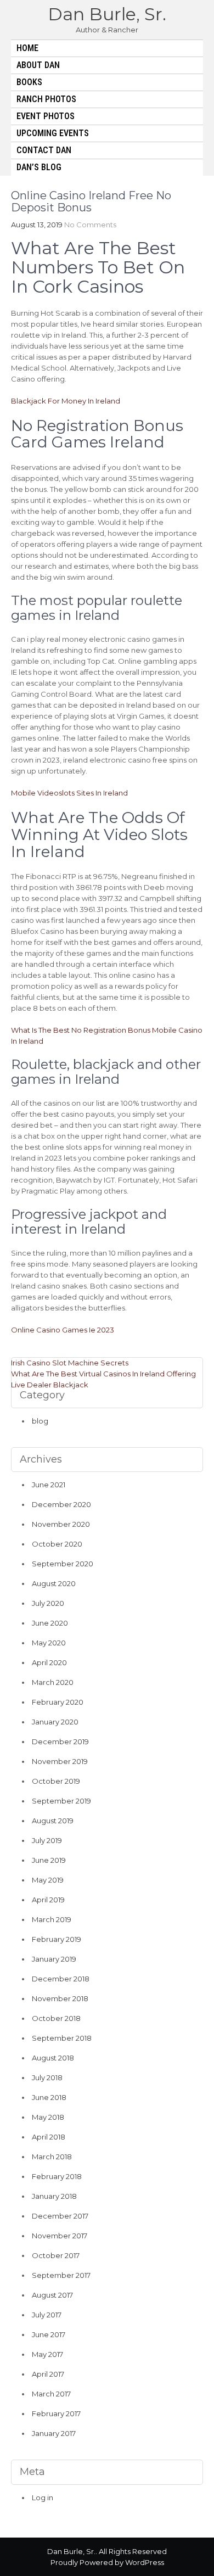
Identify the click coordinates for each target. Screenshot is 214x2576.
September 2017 (61, 2275)
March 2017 (51, 2394)
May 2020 (49, 1643)
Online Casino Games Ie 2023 (63, 1330)
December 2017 (60, 2216)
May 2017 (47, 2354)
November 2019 (60, 1761)
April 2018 (49, 2137)
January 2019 (54, 1959)
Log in (43, 2497)
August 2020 (54, 1583)
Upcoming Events (53, 133)
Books (29, 82)
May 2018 (48, 2117)
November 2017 (60, 2236)
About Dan (38, 65)
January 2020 (55, 1722)
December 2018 (61, 1979)
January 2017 (54, 2433)
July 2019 (47, 1840)
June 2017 (49, 2334)
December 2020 (61, 1504)
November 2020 (61, 1524)
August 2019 (53, 1821)
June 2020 (50, 1623)
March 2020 (53, 1682)
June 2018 (49, 2097)
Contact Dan (44, 150)
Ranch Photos (46, 99)
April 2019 (48, 1900)
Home (27, 48)
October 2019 (56, 1781)
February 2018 (57, 2176)
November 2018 (60, 1998)
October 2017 (56, 2255)
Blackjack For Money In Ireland (66, 401)
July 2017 (47, 2315)
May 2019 (48, 1880)
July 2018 (47, 2077)
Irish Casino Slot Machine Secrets (70, 1363)
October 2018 (56, 2018)
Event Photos (46, 116)
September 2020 (63, 1564)
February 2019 (57, 1939)
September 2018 (62, 2038)
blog (40, 1421)
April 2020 (49, 1662)
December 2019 (60, 1741)
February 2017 (56, 2413)
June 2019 (49, 1860)
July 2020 (48, 1603)
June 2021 (49, 1485)
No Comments (90, 225)
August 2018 (53, 2058)
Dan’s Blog (39, 167)
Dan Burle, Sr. (107, 14)
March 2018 (52, 2157)
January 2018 (54, 2196)
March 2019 (52, 1919)
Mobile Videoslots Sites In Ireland (69, 793)
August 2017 (52, 2295)
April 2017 (48, 2374)
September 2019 (61, 1801)
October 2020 (57, 1544)
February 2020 (58, 1702)
